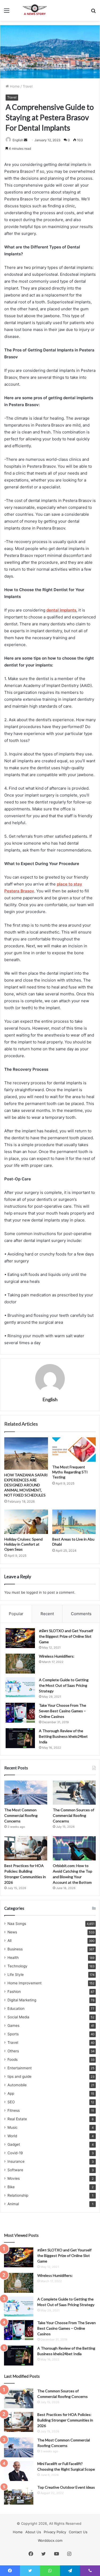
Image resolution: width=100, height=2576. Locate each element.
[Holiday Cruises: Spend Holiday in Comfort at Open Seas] (26, 1522)
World (12, 2136)
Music (13, 2127)
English (18, 140)
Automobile (17, 2085)
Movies (14, 2178)
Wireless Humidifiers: (57, 1656)
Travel (28, 86)
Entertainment (20, 2068)
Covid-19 (15, 2153)
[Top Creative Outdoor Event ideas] (19, 2495)
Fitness (14, 2110)
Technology (17, 1966)
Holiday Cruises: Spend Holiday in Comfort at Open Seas (23, 1544)
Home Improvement (25, 1983)
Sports (13, 2034)
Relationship (18, 2195)
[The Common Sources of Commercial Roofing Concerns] (74, 1793)
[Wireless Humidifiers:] (20, 1664)
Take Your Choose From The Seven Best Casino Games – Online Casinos (63, 1711)
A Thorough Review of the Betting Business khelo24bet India (63, 1736)
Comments (81, 1614)
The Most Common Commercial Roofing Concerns (21, 1815)
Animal (13, 2204)
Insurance (16, 2161)
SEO (11, 2102)
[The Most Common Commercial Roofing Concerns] (26, 1793)
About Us (33, 2532)
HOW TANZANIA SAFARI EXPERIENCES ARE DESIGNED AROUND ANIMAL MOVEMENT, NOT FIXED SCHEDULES (26, 1485)
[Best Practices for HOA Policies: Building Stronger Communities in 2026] (26, 1848)
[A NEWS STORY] (35, 10)
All (9, 1941)
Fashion (14, 1992)
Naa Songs (17, 1924)
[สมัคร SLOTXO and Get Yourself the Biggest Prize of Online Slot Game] (20, 1638)
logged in (34, 1592)
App (11, 2093)
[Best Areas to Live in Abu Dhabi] (74, 1522)
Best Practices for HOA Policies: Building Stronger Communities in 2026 (65, 2420)
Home (14, 86)
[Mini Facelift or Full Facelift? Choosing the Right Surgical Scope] (19, 2471)
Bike (11, 2187)
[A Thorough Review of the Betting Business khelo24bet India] (20, 1738)
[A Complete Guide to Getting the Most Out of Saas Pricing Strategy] (20, 1687)
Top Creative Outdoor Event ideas (66, 2487)
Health (13, 1958)
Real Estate (17, 2119)
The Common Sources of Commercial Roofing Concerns (73, 1815)
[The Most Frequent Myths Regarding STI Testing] (74, 1450)
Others (13, 2051)
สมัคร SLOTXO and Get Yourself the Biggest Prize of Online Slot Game (66, 1636)
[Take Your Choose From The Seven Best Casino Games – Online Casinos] (20, 1713)
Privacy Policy (55, 2532)
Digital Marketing (22, 2000)
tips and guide (19, 2076)
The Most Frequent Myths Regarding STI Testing (70, 1472)
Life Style (16, 1975)
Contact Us (78, 2532)
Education (16, 2009)
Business (15, 1949)
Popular (16, 1614)
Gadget (14, 2144)
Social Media (18, 2017)
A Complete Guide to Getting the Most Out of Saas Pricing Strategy (64, 1685)
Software (15, 2170)
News (12, 1932)
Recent (47, 1614)
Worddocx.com (50, 2540)
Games (13, 2025)
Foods (13, 2059)
